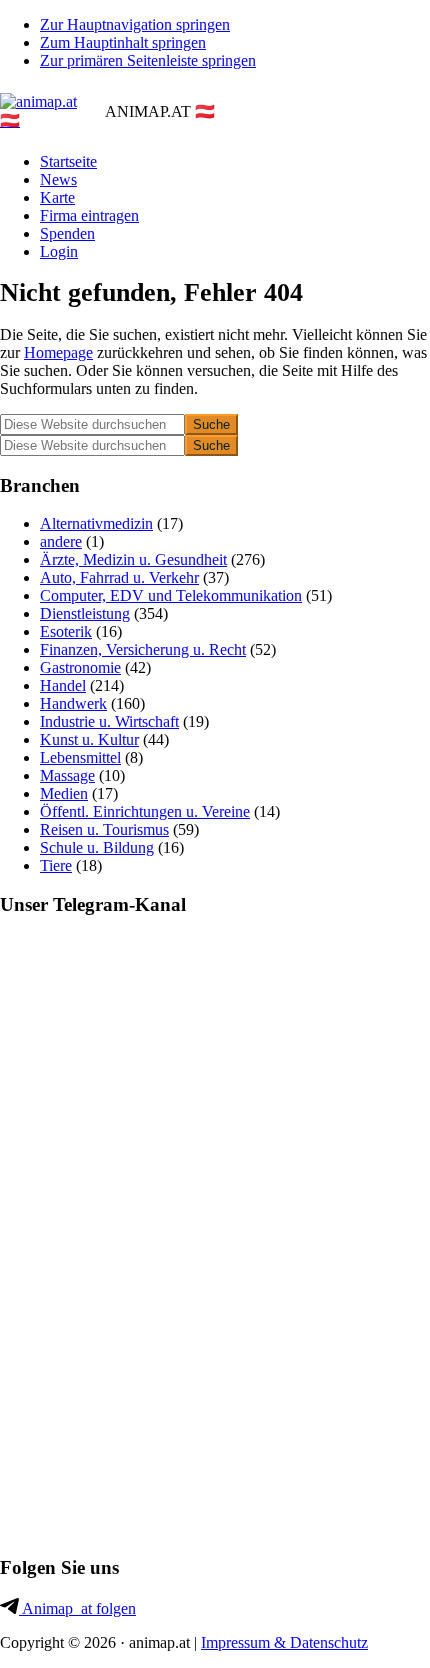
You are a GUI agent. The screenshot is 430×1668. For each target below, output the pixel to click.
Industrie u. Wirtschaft (109, 721)
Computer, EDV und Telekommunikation (171, 595)
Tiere (56, 865)
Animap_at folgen (77, 1608)
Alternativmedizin (96, 523)
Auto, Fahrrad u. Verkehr (119, 577)
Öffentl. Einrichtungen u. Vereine (145, 811)
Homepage (58, 352)
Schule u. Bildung (97, 847)
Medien (64, 793)
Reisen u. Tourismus (104, 829)
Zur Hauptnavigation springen (135, 24)
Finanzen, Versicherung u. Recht (143, 649)
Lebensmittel (80, 757)
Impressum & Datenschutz (284, 1642)
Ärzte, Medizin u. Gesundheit (133, 559)
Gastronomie (80, 667)
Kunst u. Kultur (89, 739)
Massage (67, 775)
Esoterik (66, 631)
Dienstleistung (85, 613)
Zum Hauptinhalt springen (123, 42)
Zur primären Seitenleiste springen (148, 60)
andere (61, 541)
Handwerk (73, 703)
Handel (63, 685)
